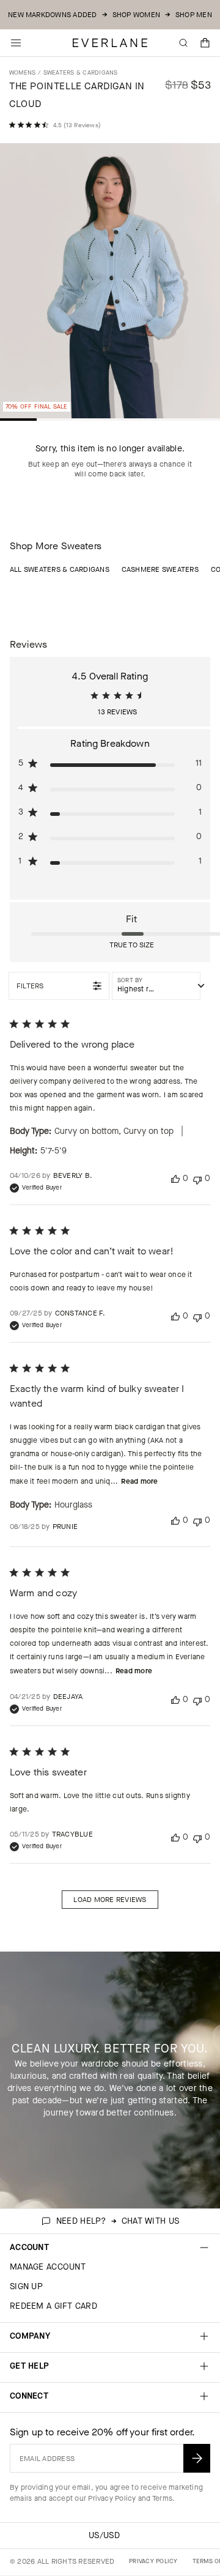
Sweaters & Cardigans (81, 72)
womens (22, 72)
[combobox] (156, 986)
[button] (205, 43)
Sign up (26, 2286)
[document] (110, 283)
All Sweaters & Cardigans (60, 569)
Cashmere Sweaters (160, 569)
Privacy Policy (112, 2498)
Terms (162, 2498)
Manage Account (48, 2267)
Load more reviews (110, 1900)
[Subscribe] (197, 2458)
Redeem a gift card (53, 2306)
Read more (139, 1481)
